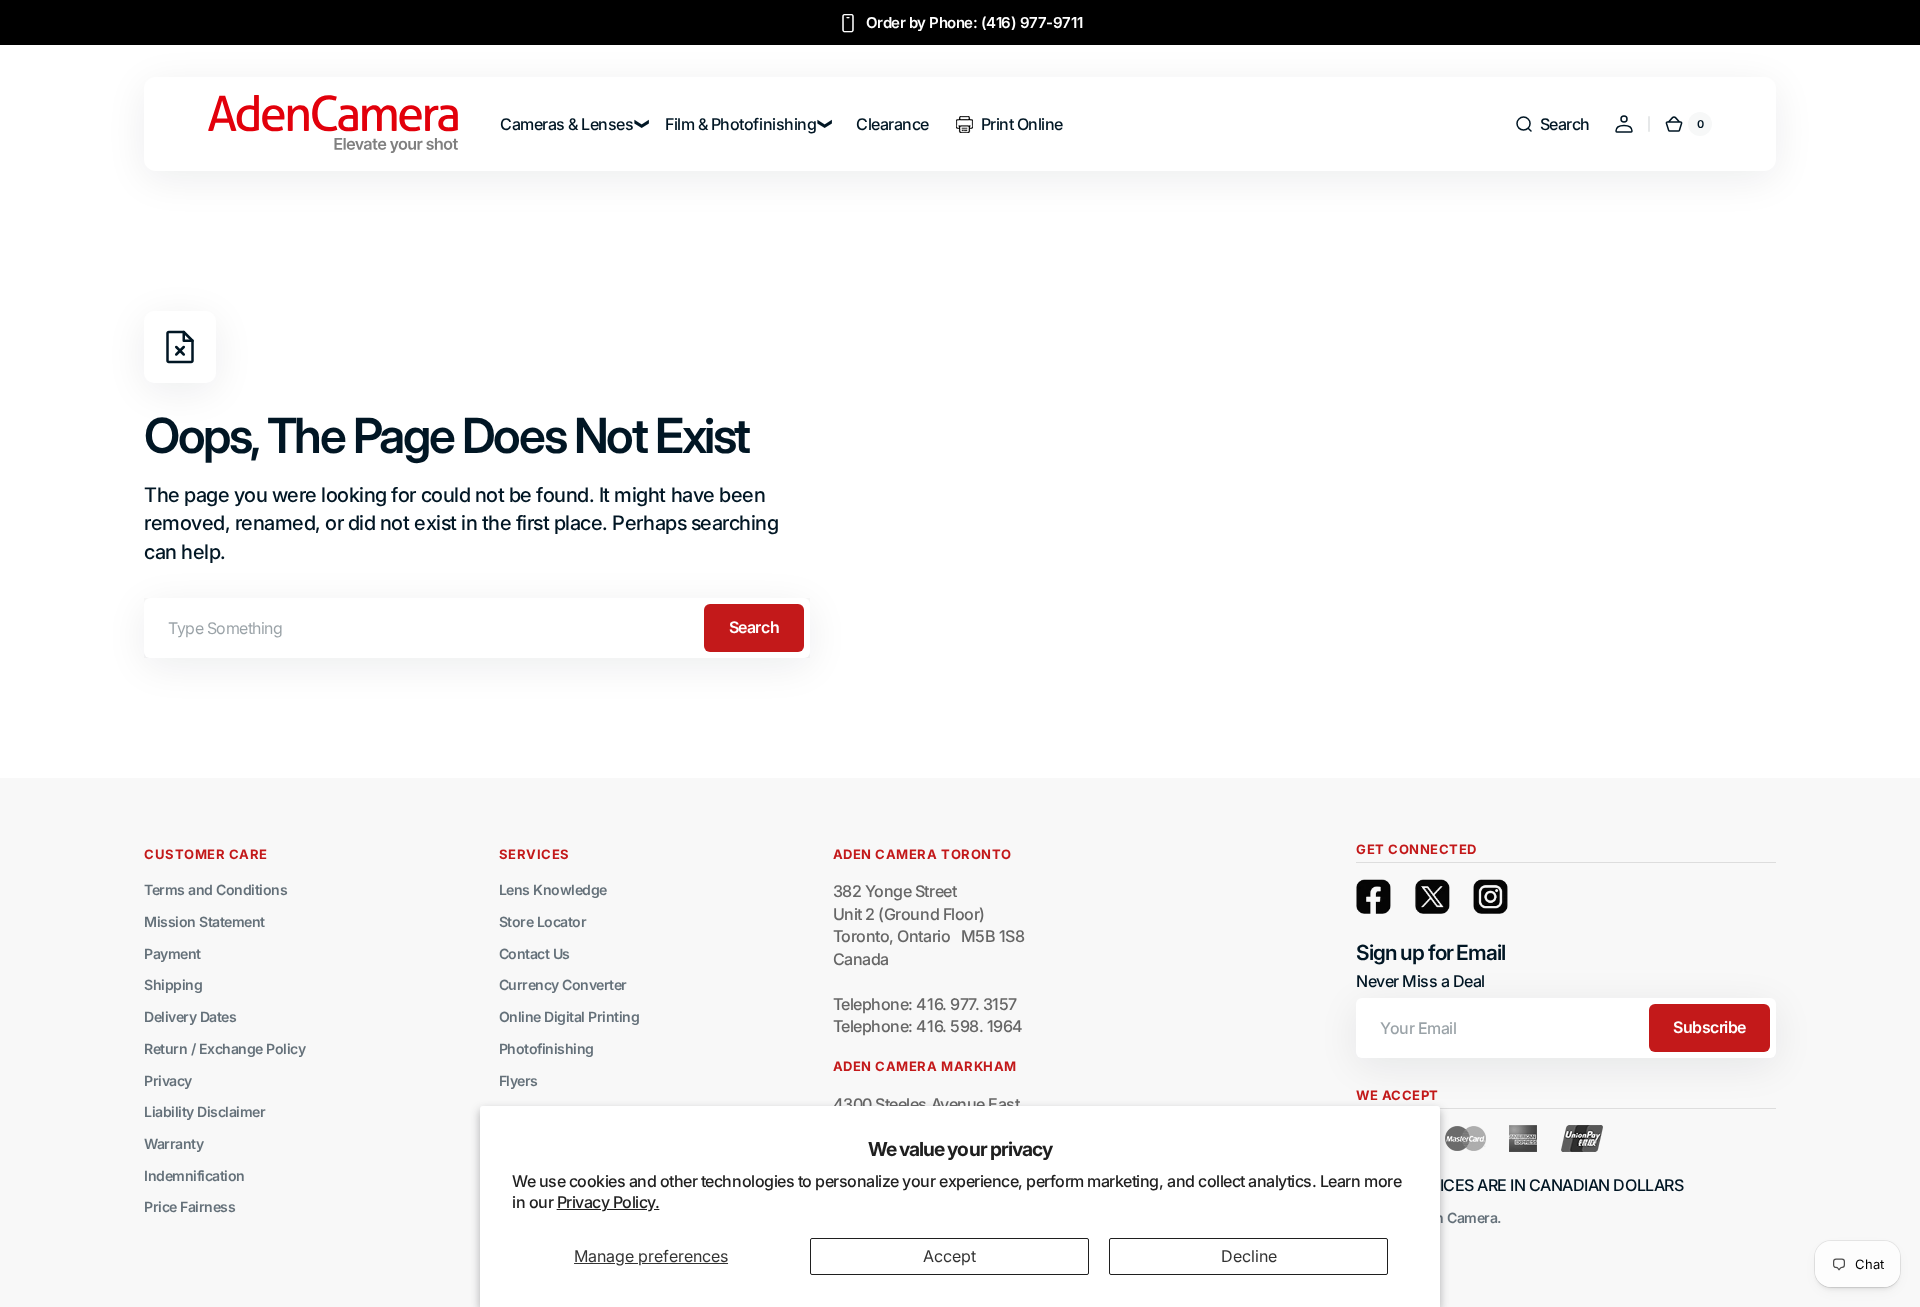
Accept (949, 1256)
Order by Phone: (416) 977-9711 (974, 22)
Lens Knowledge (553, 889)
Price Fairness (189, 1206)
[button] (1552, 124)
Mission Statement (204, 921)
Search (754, 627)
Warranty (173, 1143)
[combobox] (477, 628)
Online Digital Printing (569, 1016)
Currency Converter (563, 984)
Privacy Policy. (608, 1202)
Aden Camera (1454, 1217)
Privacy (168, 1080)
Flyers (518, 1080)
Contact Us (534, 953)
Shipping (173, 984)
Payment (172, 953)
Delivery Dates (190, 1016)
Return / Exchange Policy (224, 1048)
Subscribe (1709, 1027)
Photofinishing (546, 1048)
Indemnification (194, 1175)
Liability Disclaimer (204, 1111)
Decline (1249, 1256)
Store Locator (543, 921)
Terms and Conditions (215, 889)
